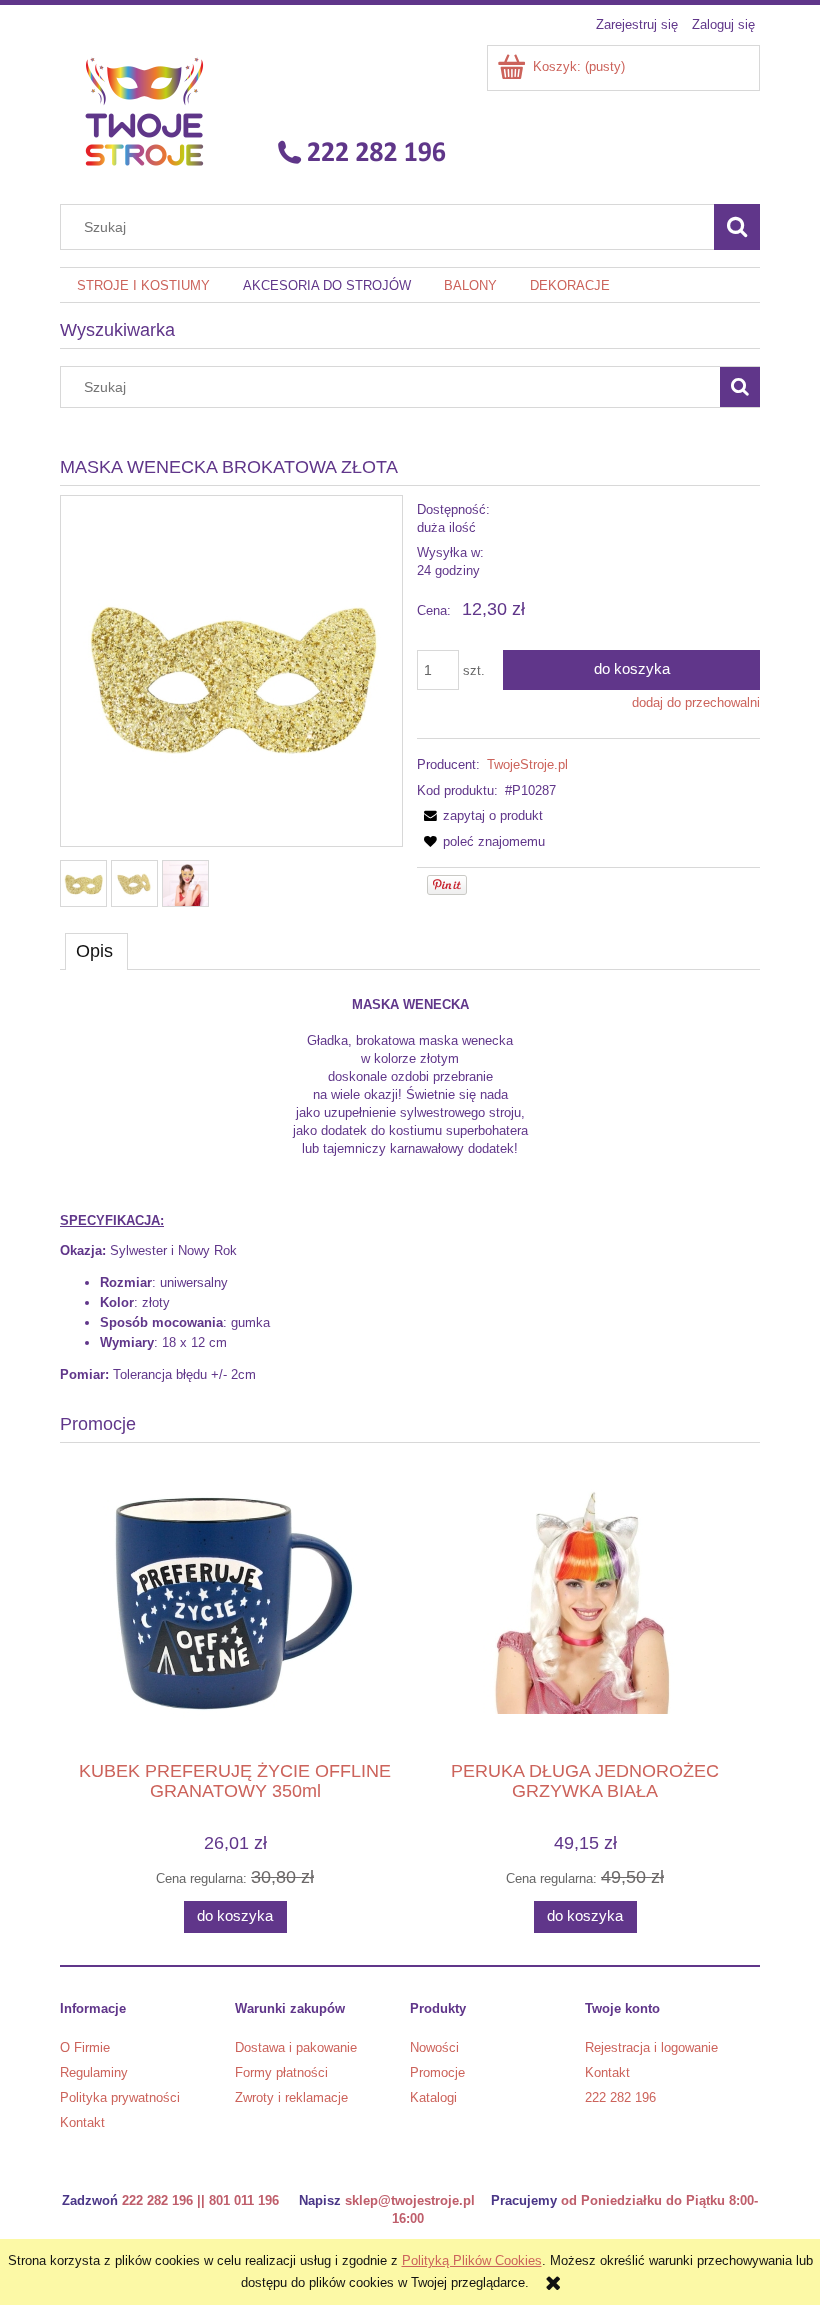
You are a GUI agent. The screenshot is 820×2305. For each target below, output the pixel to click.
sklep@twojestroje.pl (410, 2200)
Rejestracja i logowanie (651, 2047)
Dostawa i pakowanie (296, 2047)
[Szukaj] (737, 227)
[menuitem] (143, 285)
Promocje (437, 2072)
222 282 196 (620, 2097)
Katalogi (433, 2097)
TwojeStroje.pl (527, 764)
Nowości (434, 2047)
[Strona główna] (258, 111)
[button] (480, 815)
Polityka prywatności (120, 2097)
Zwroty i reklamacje (291, 2097)
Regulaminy (94, 2072)
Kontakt (82, 2122)
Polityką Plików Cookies (472, 2260)
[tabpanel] (410, 1190)
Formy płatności (281, 2072)
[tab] (96, 951)
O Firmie (85, 2047)
